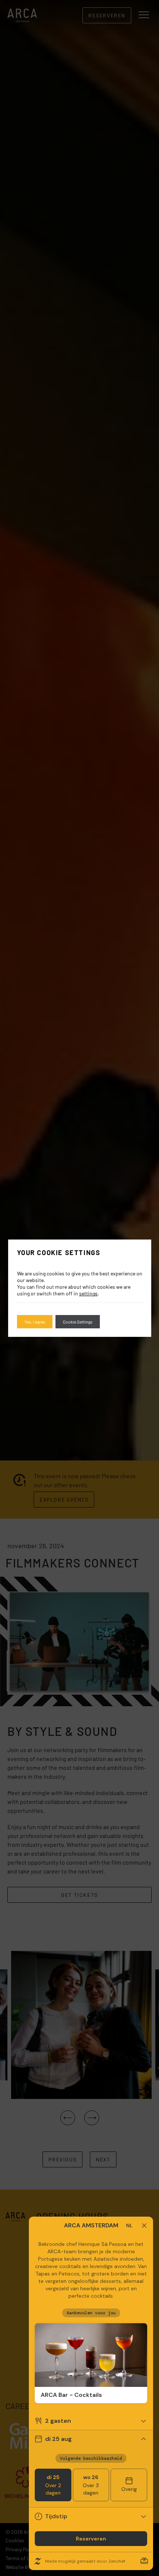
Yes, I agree (35, 1322)
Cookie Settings (78, 1322)
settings (88, 1293)
